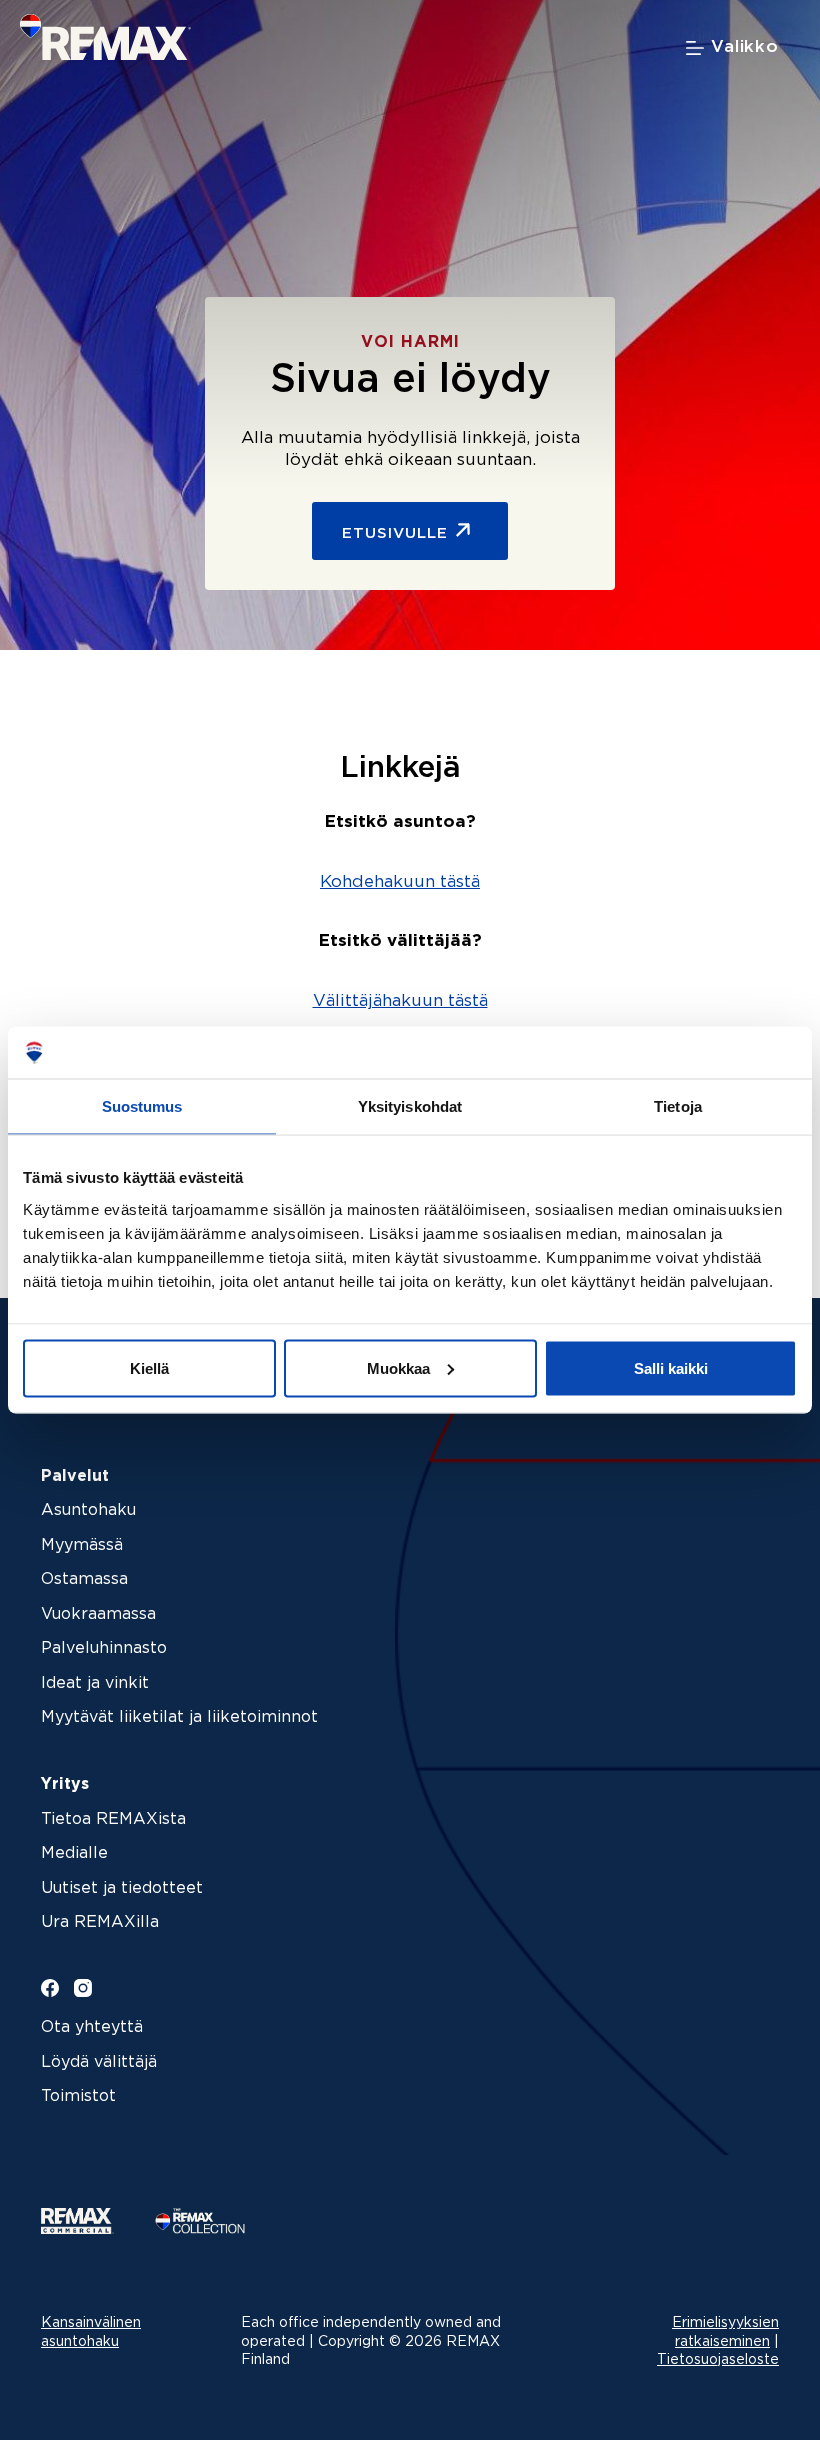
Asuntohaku (88, 1510)
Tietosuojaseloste (718, 2360)
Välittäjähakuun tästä (400, 1001)
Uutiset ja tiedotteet (122, 1888)
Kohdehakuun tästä (400, 882)
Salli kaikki (671, 1367)
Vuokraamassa (98, 1614)
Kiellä (149, 1367)
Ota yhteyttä (92, 2027)
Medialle (74, 1853)
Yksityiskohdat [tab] (410, 1106)
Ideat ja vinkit (95, 1683)
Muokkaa (398, 1367)
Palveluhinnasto (104, 1648)
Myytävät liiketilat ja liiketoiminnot (179, 1717)
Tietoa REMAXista (113, 1819)
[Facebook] (50, 1988)
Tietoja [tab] (678, 1106)
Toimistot (78, 2096)
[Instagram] (83, 1988)
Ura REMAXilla (100, 1922)
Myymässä (82, 1545)
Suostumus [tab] (142, 1106)
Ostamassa (84, 1579)
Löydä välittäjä (99, 2062)
